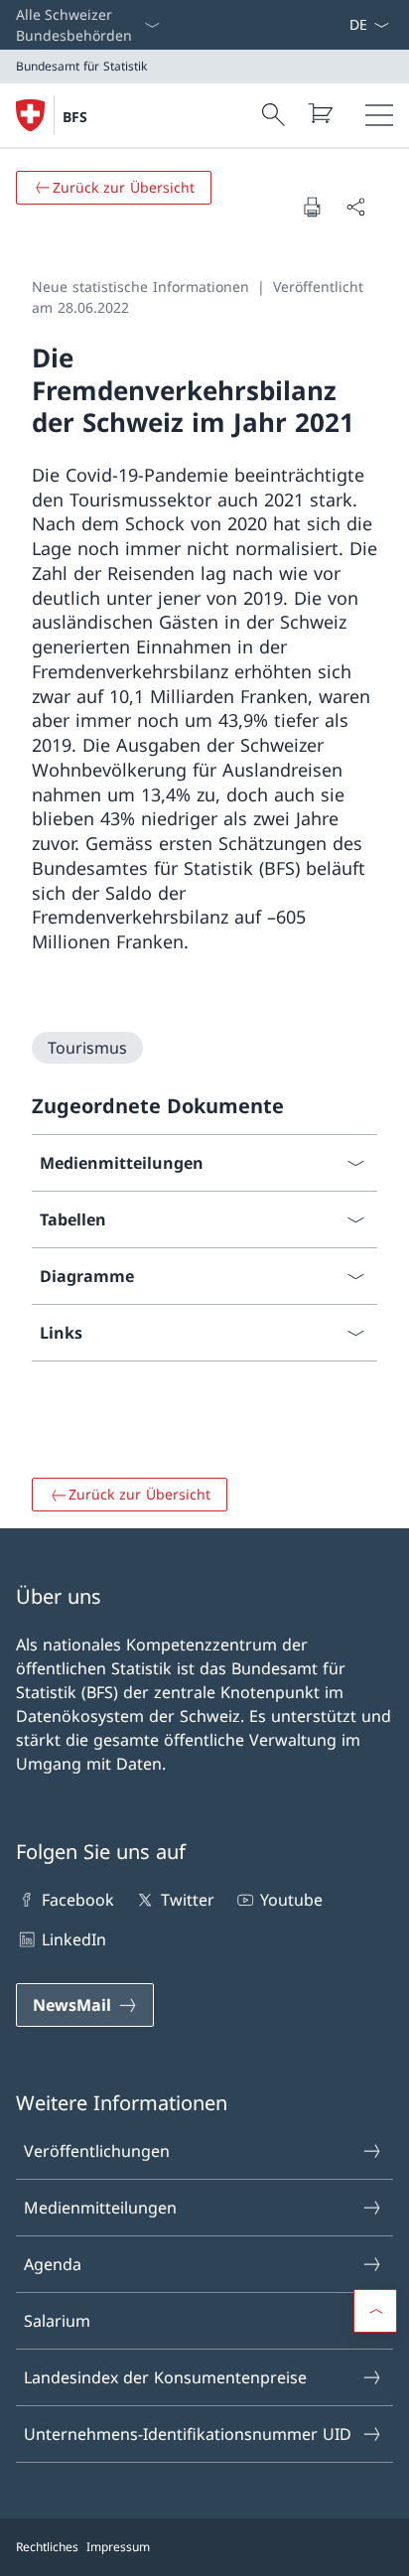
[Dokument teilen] (355, 207)
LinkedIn (74, 1939)
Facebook (78, 1900)
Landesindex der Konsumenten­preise (165, 2377)
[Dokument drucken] (312, 207)
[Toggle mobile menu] (379, 115)
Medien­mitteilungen (100, 2208)
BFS (75, 117)
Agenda (53, 2264)
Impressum (118, 2547)
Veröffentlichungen (97, 2151)
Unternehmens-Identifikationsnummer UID (188, 2434)
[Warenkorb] (320, 113)
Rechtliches (47, 2547)
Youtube (291, 1900)
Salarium (57, 2321)
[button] (375, 2311)
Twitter (187, 1900)
